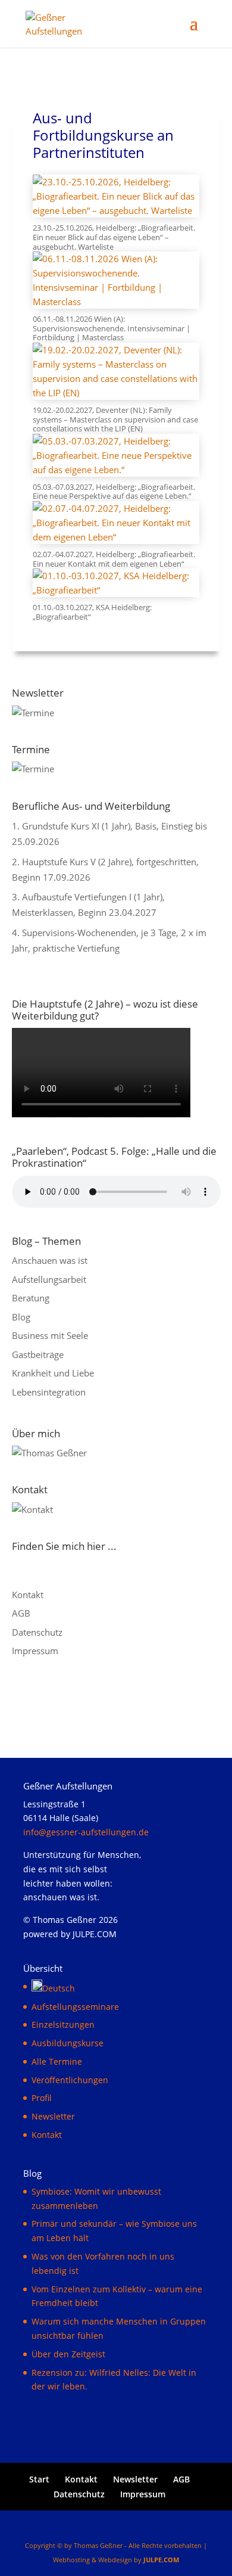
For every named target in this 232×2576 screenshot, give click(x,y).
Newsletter (53, 2116)
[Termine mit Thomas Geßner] (33, 769)
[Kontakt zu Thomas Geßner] (32, 1509)
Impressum (35, 1651)
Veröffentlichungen (70, 2080)
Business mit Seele (50, 1335)
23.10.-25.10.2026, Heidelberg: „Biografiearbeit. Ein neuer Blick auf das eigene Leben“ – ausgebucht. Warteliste (114, 237)
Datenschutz (37, 1632)
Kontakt (28, 1595)
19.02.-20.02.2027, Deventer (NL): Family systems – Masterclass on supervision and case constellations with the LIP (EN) (115, 419)
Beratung (31, 1298)
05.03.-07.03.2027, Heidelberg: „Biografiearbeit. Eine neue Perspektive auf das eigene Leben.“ (114, 492)
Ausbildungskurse (68, 2043)
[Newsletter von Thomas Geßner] (33, 713)
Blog (21, 1317)
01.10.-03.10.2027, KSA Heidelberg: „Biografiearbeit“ (92, 612)
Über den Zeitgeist (68, 2354)
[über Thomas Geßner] (49, 1453)
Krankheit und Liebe (53, 1373)
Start (39, 2479)
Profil (42, 2098)
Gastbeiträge (38, 1354)
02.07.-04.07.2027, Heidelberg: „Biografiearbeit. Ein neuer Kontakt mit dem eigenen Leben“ (114, 559)
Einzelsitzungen (63, 2025)
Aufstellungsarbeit (49, 1279)
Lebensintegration (49, 1392)
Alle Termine (57, 2061)
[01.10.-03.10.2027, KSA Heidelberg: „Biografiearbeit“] (116, 583)
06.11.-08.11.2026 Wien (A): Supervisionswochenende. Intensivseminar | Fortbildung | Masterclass (112, 328)
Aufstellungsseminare (75, 2007)
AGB (21, 1613)
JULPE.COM (161, 2560)
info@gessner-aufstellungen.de (86, 1832)
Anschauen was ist (50, 1260)
